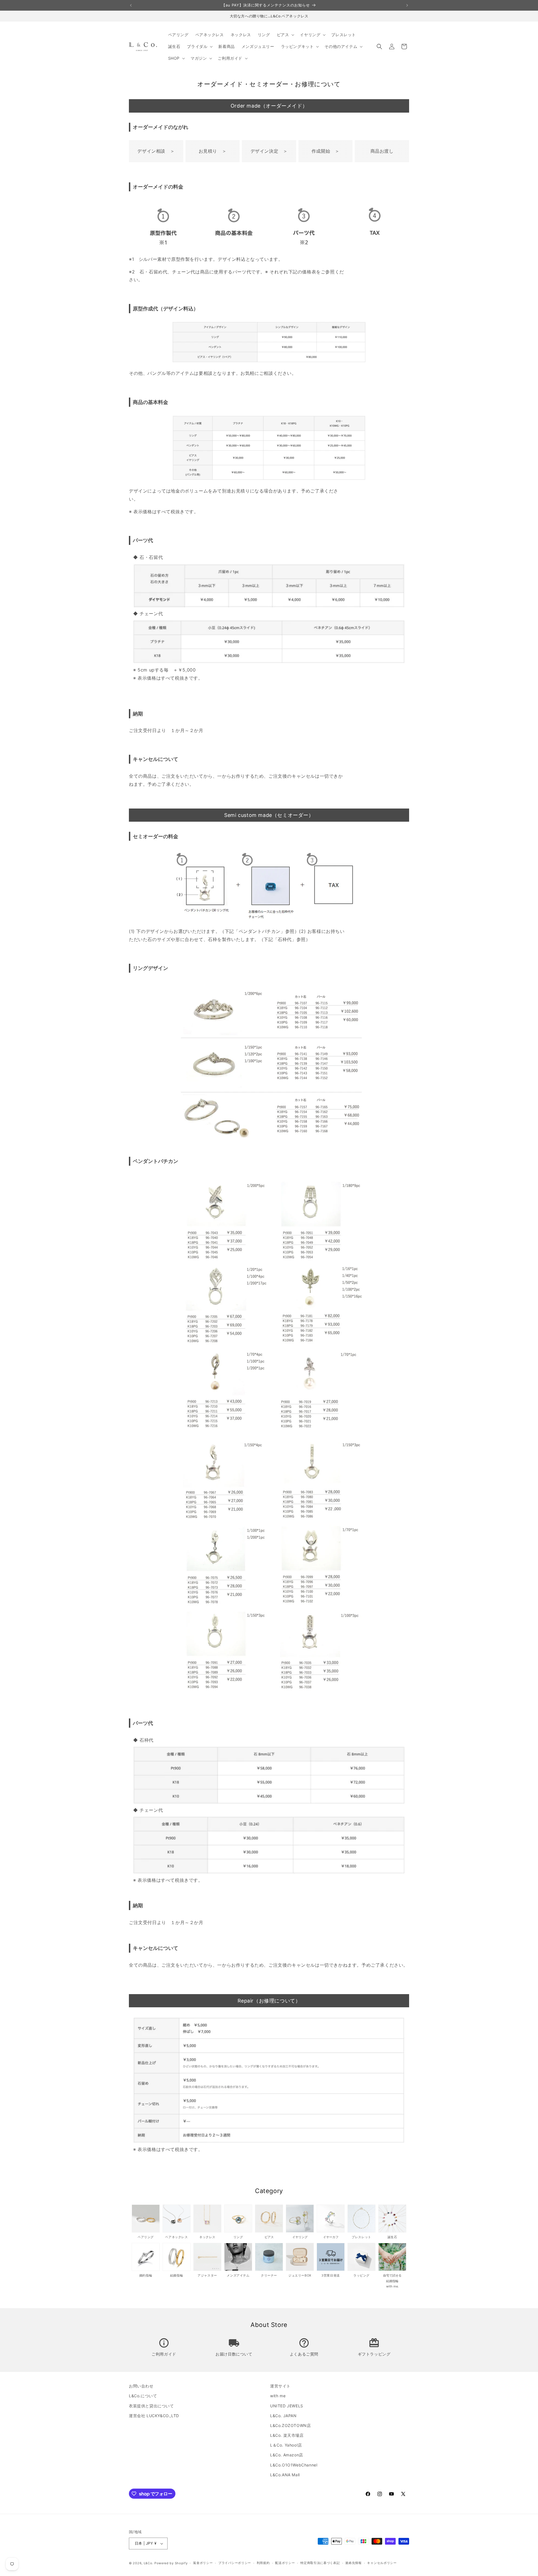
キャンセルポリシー (382, 2563)
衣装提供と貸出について (151, 2406)
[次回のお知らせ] (407, 5)
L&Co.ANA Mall (285, 2475)
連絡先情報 (353, 2563)
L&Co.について (143, 2396)
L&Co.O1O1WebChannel (294, 2465)
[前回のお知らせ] (131, 5)
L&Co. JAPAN (283, 2416)
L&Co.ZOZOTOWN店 (290, 2425)
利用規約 (263, 2563)
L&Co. (149, 2563)
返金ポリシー (203, 2563)
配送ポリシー (285, 2563)
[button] (285, 35)
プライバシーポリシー (235, 2563)
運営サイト (280, 2386)
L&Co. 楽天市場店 (287, 2435)
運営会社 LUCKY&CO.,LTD (154, 2416)
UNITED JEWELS (287, 2406)
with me (278, 2396)
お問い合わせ (141, 2386)
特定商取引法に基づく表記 (320, 2563)
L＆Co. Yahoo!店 (286, 2445)
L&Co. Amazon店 (287, 2455)
